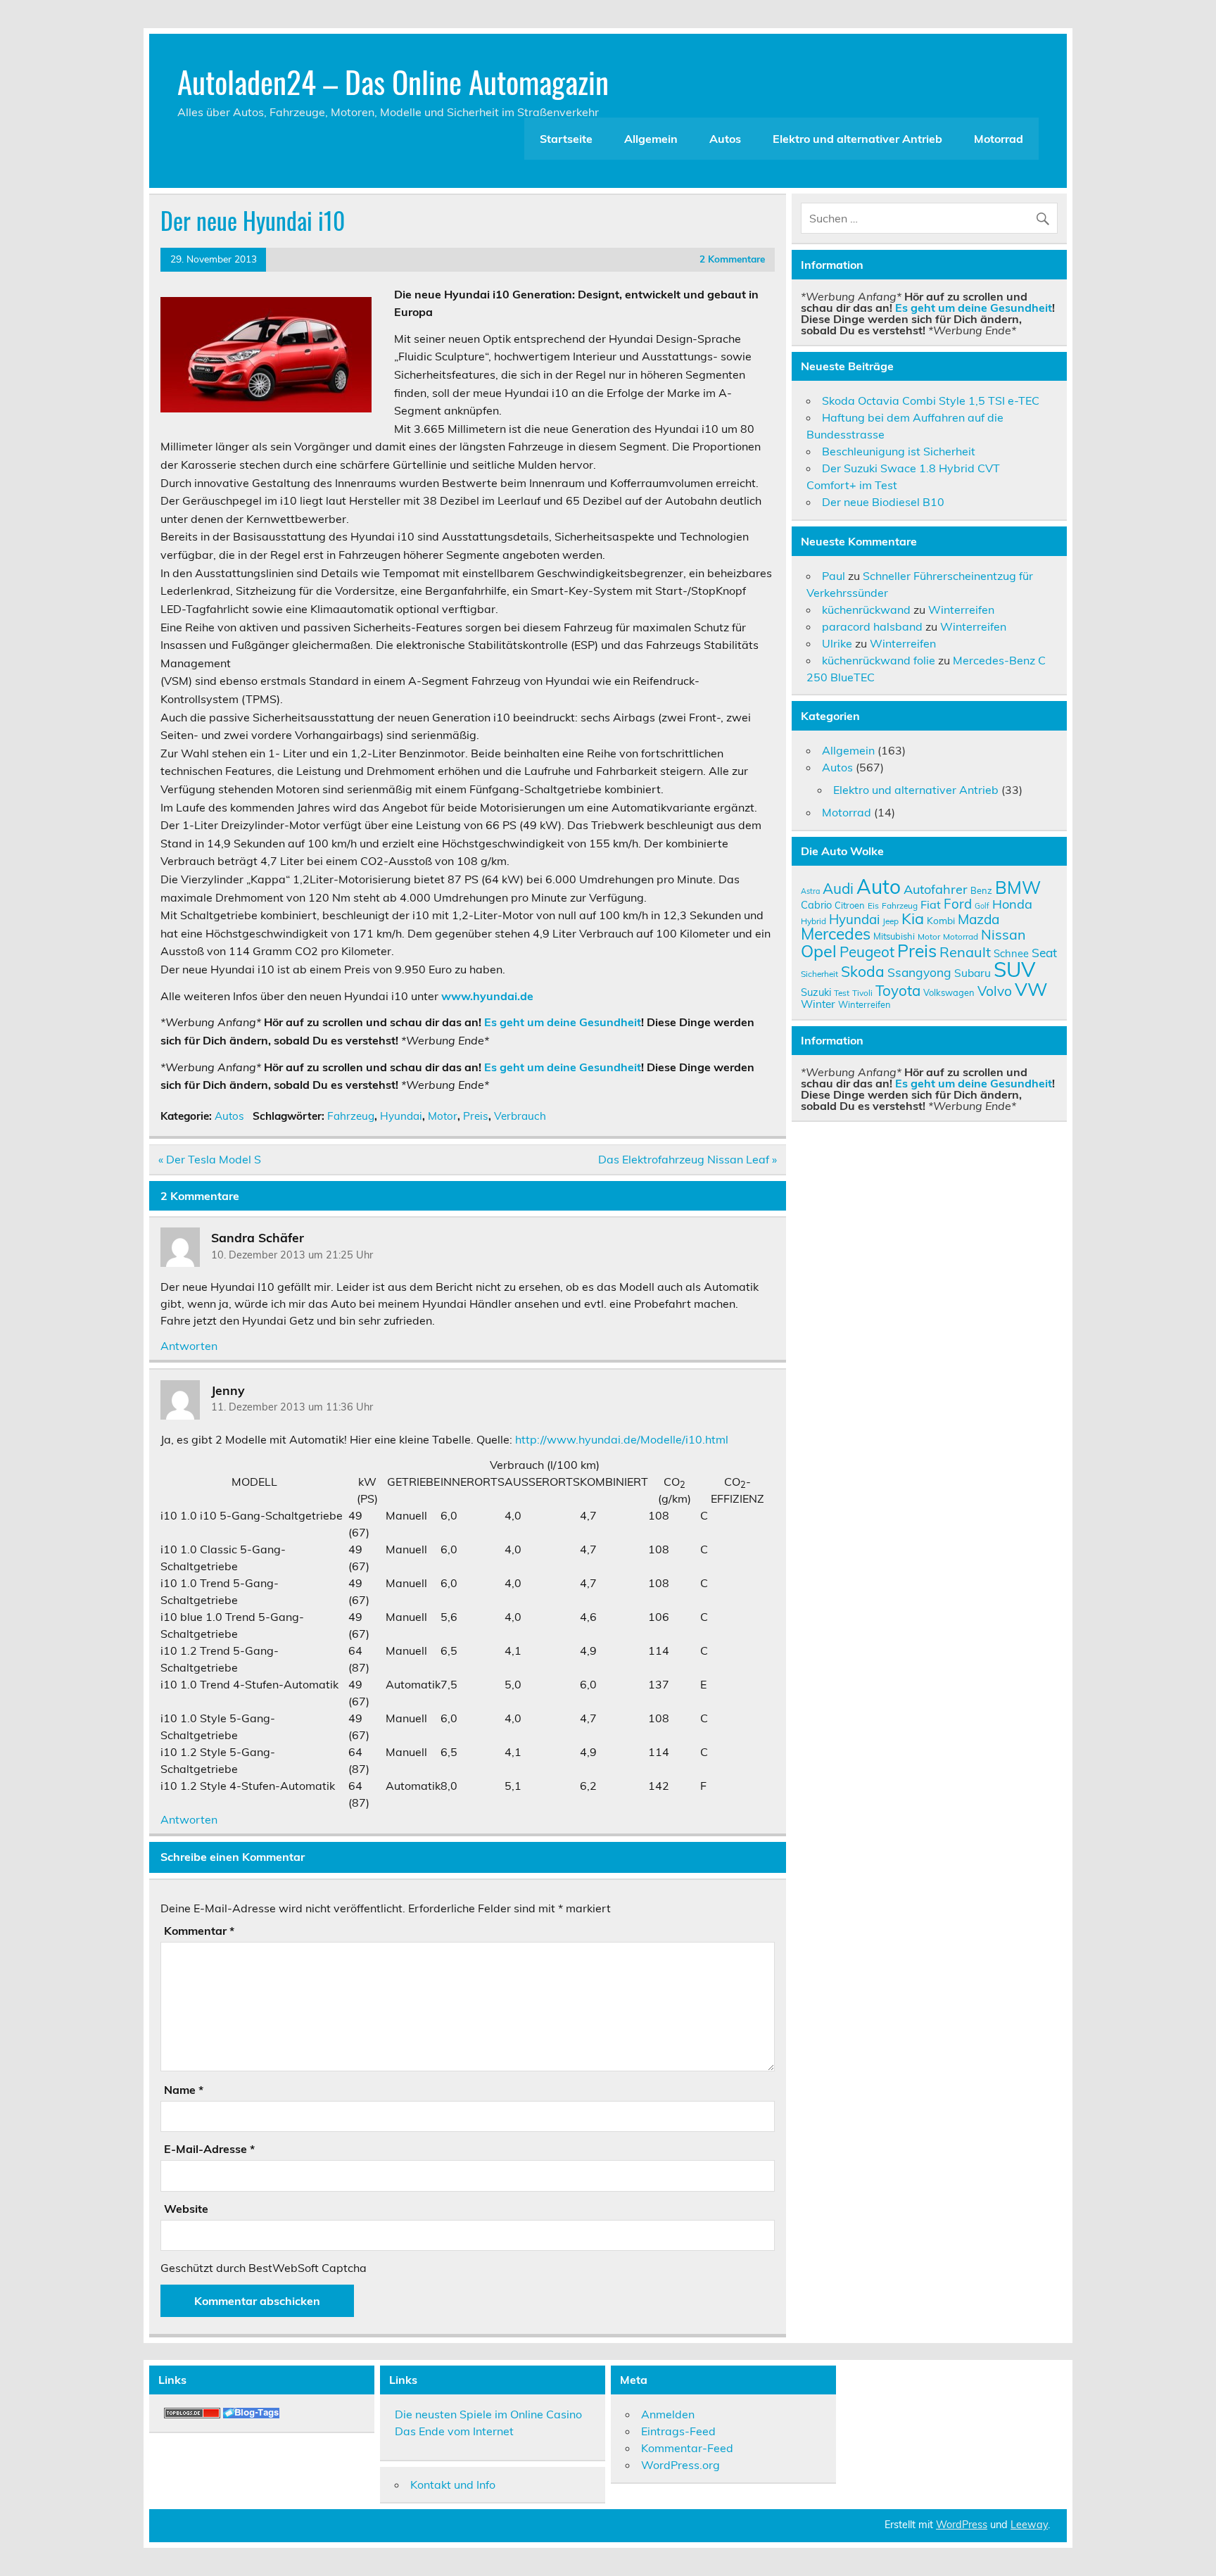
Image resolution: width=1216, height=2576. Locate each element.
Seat (1044, 952)
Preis (476, 1116)
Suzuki (816, 992)
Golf (982, 906)
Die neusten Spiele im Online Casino (488, 2414)
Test (842, 993)
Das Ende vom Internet (454, 2431)
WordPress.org (680, 2465)
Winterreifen (961, 610)
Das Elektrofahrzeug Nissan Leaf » (688, 1159)
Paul (834, 576)
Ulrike (837, 643)
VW (1031, 989)
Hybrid (813, 921)
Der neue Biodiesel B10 (883, 502)
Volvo (995, 991)
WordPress (962, 2525)
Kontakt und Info (453, 2485)
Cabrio (816, 905)
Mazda (978, 919)
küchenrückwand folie (879, 660)
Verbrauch (520, 1116)
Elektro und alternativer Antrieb (857, 139)
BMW (1018, 887)
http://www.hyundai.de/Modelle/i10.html (622, 1439)
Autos (725, 139)
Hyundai (401, 1116)
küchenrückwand (866, 610)
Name (184, 2090)
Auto (879, 886)
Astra (810, 891)
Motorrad (999, 139)
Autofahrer (936, 889)
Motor (443, 1116)
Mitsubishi (894, 936)
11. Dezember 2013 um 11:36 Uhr (292, 1407)
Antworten (189, 1346)
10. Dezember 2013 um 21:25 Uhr (292, 1255)
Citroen (850, 905)
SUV (1014, 969)
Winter (818, 1004)
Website (186, 2209)
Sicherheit (819, 974)
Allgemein (651, 139)
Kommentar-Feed (687, 2448)
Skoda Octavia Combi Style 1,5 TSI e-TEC (931, 400)
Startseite (566, 139)
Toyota (898, 990)
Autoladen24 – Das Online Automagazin (393, 81)
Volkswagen (949, 992)
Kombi (941, 920)
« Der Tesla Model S (210, 1159)
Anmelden (668, 2414)
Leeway (1029, 2525)
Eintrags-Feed (678, 2431)
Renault (965, 952)
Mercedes (836, 934)
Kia (913, 918)
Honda (1012, 904)
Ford (958, 904)
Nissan (1003, 934)
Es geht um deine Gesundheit (563, 1022)
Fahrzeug (351, 1116)
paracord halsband (872, 626)
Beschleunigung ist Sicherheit (899, 451)
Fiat (931, 904)
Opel (819, 951)
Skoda (863, 971)
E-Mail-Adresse (209, 2149)
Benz (981, 890)
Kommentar (199, 1931)
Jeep (891, 921)
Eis (873, 905)
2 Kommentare (732, 259)
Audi (838, 888)
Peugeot (867, 952)
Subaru (973, 973)
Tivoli (862, 993)
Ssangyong (919, 972)
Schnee (1011, 953)
